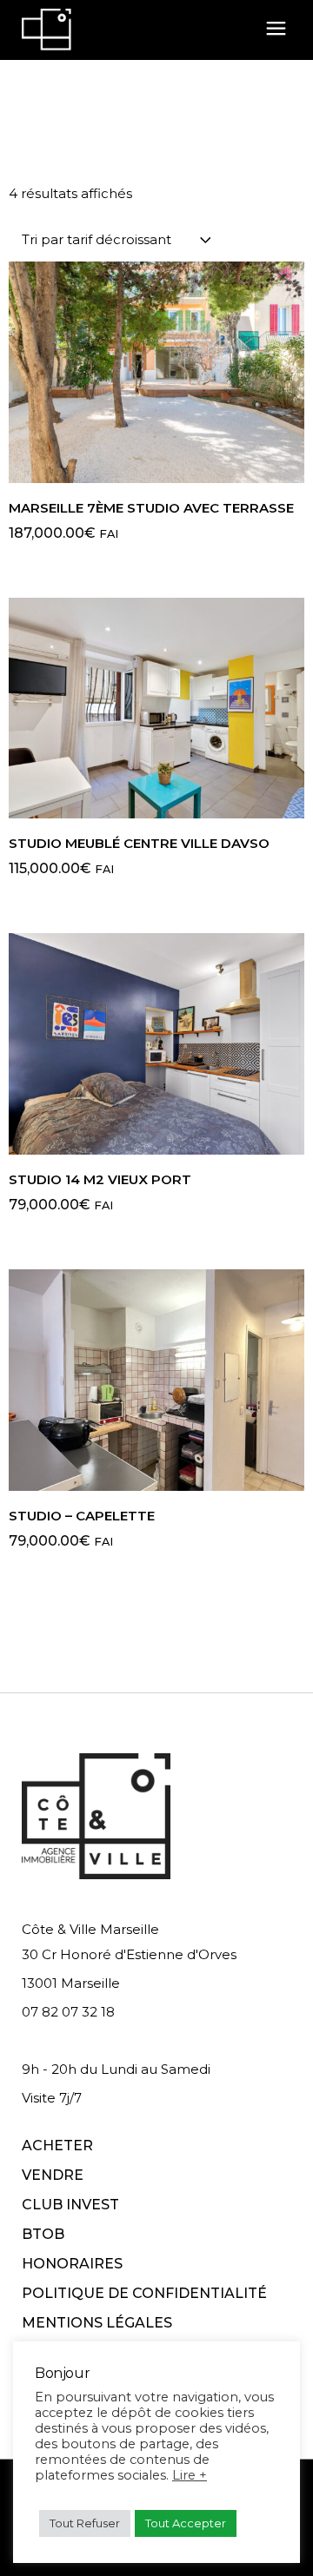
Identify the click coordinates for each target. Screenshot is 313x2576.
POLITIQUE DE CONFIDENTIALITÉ (144, 2293)
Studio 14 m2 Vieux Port (100, 1179)
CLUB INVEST (70, 2205)
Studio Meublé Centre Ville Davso (139, 843)
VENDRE (53, 2175)
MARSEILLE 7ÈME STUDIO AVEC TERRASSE (151, 508)
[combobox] (117, 239)
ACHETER (57, 2146)
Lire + (190, 2475)
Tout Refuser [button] (85, 2523)
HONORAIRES (72, 2264)
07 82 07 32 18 (68, 2012)
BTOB (43, 2234)
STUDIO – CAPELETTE (82, 1516)
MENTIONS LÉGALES (97, 2323)
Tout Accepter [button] (186, 2523)
